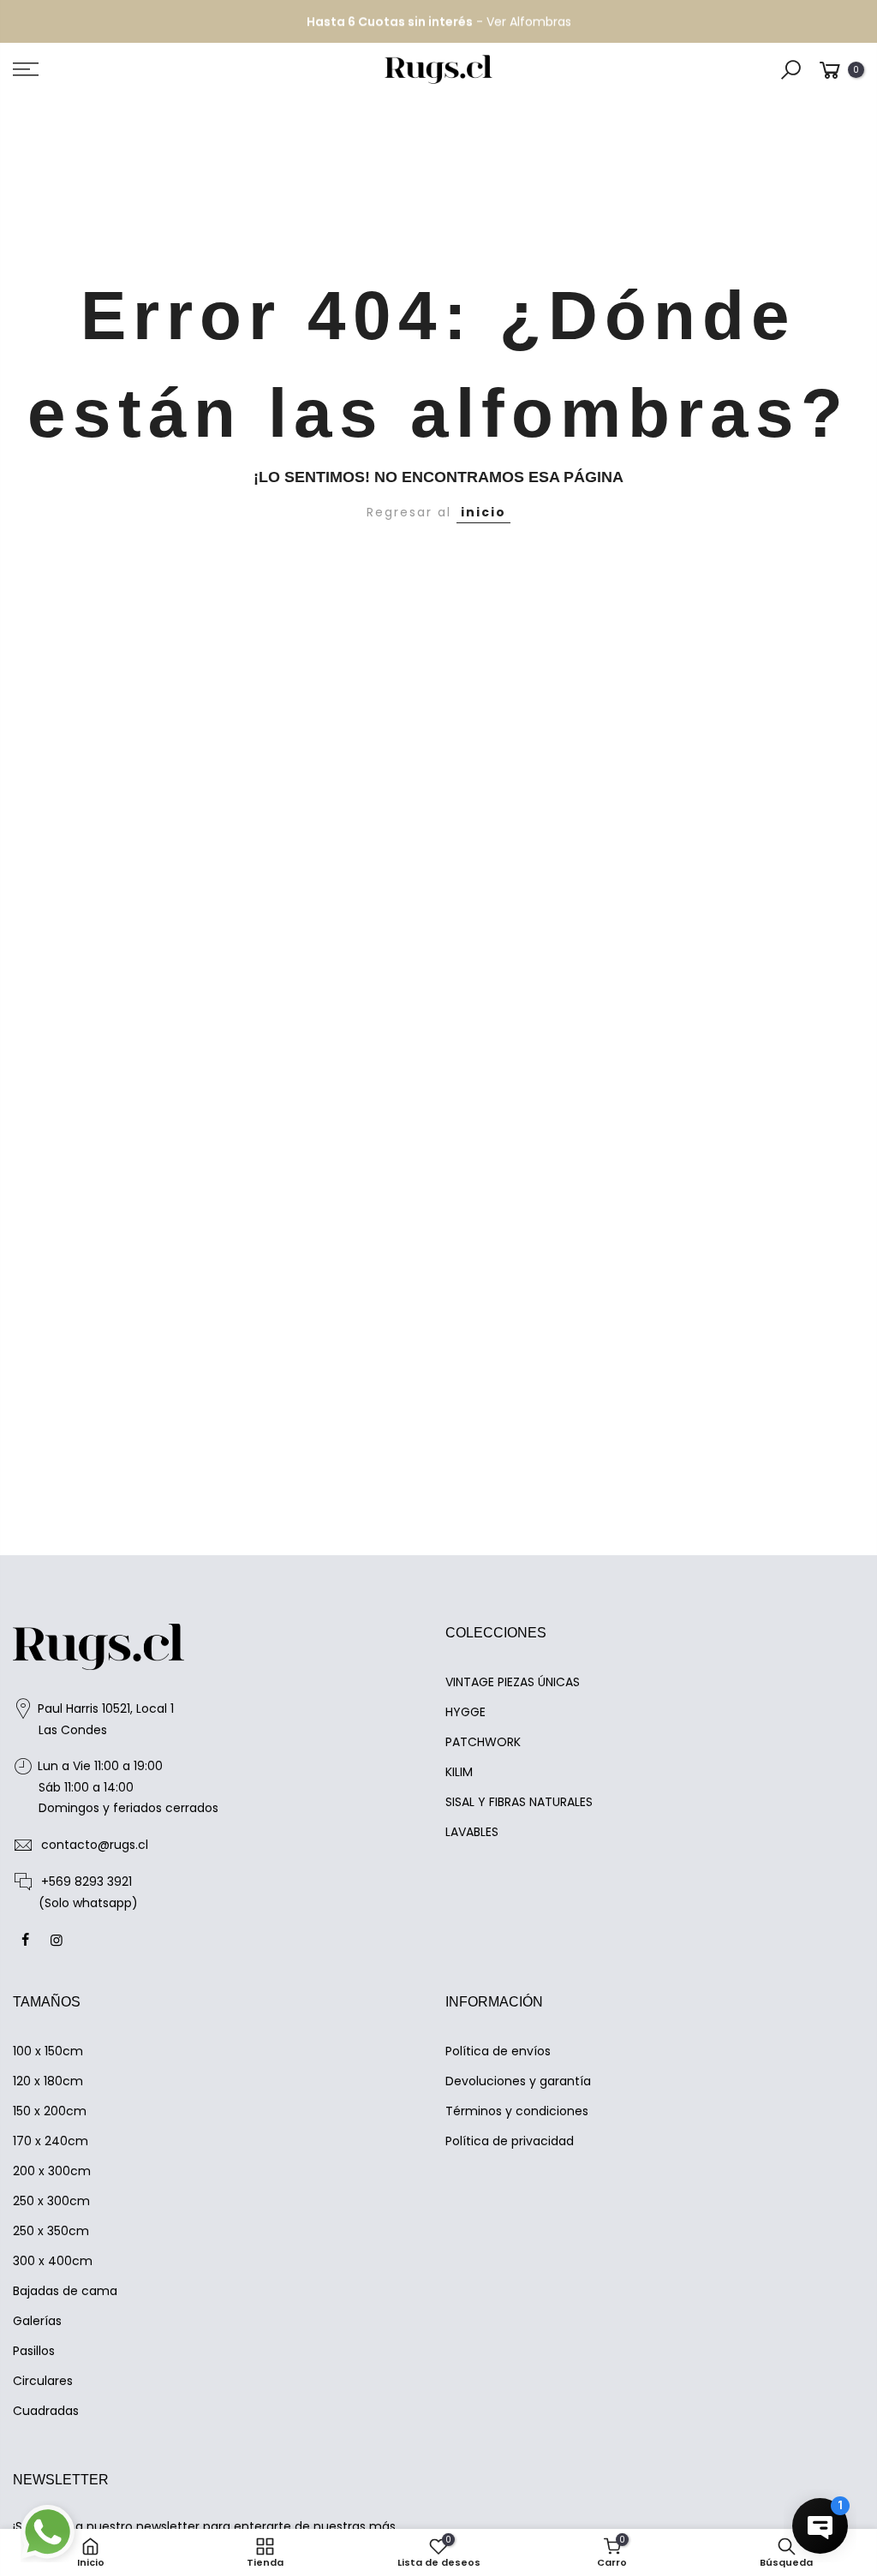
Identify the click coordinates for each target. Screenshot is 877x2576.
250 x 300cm (51, 2201)
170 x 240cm (51, 2141)
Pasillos (34, 2351)
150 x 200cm (50, 2111)
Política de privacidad (510, 2141)
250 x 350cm (51, 2231)
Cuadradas (46, 2411)
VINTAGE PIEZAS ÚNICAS (513, 1682)
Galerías (37, 2321)
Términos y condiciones (517, 2111)
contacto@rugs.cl (95, 1845)
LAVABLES (472, 1832)
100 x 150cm (48, 2051)
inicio (483, 512)
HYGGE (465, 1712)
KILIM (459, 1772)
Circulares (43, 2381)
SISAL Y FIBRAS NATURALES (519, 1802)
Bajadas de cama (65, 2291)
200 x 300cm (52, 2171)
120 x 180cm (48, 2081)
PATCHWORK (483, 1742)
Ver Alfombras (529, 21)
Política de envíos (498, 2051)
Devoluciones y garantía (518, 2081)
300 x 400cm (53, 2261)
